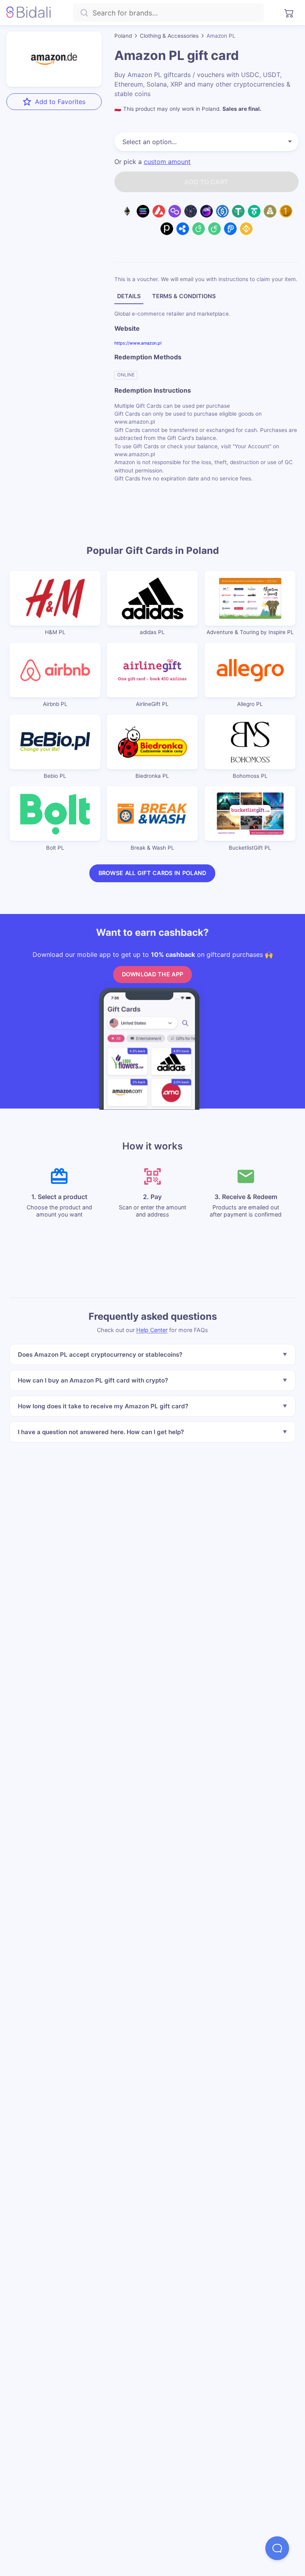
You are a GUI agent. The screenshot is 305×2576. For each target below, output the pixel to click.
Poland (123, 36)
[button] (277, 2548)
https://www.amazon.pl (138, 343)
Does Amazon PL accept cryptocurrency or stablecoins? (100, 1354)
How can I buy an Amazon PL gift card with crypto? (93, 1380)
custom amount (167, 162)
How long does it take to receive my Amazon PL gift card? (103, 1406)
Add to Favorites (60, 102)
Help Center (152, 1330)
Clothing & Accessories (169, 36)
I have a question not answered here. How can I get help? (101, 1432)
